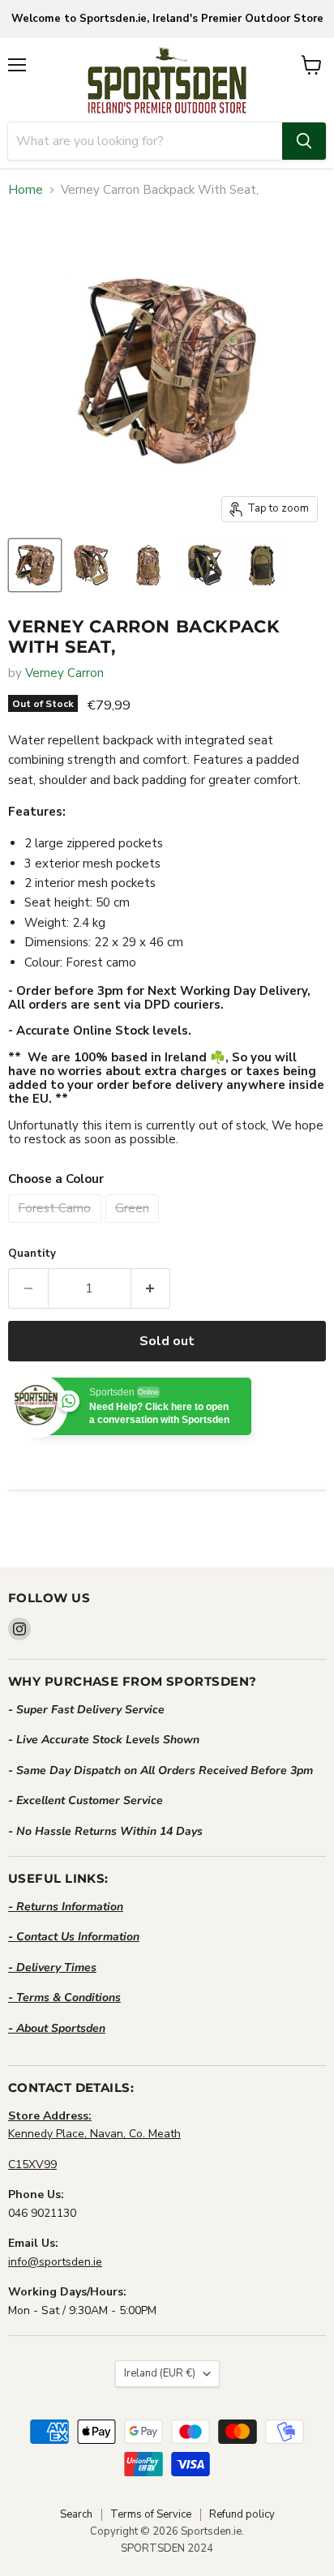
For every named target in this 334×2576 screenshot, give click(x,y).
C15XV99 (32, 2165)
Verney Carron (64, 673)
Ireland (160, 2373)
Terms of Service (151, 2514)
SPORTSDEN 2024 (167, 2548)
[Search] (304, 141)
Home (26, 190)
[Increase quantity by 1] (151, 1288)
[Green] (135, 1227)
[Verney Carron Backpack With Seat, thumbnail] (35, 565)
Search (76, 2514)
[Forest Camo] (57, 1227)
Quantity (32, 1254)
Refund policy (242, 2514)
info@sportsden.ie (55, 2262)
